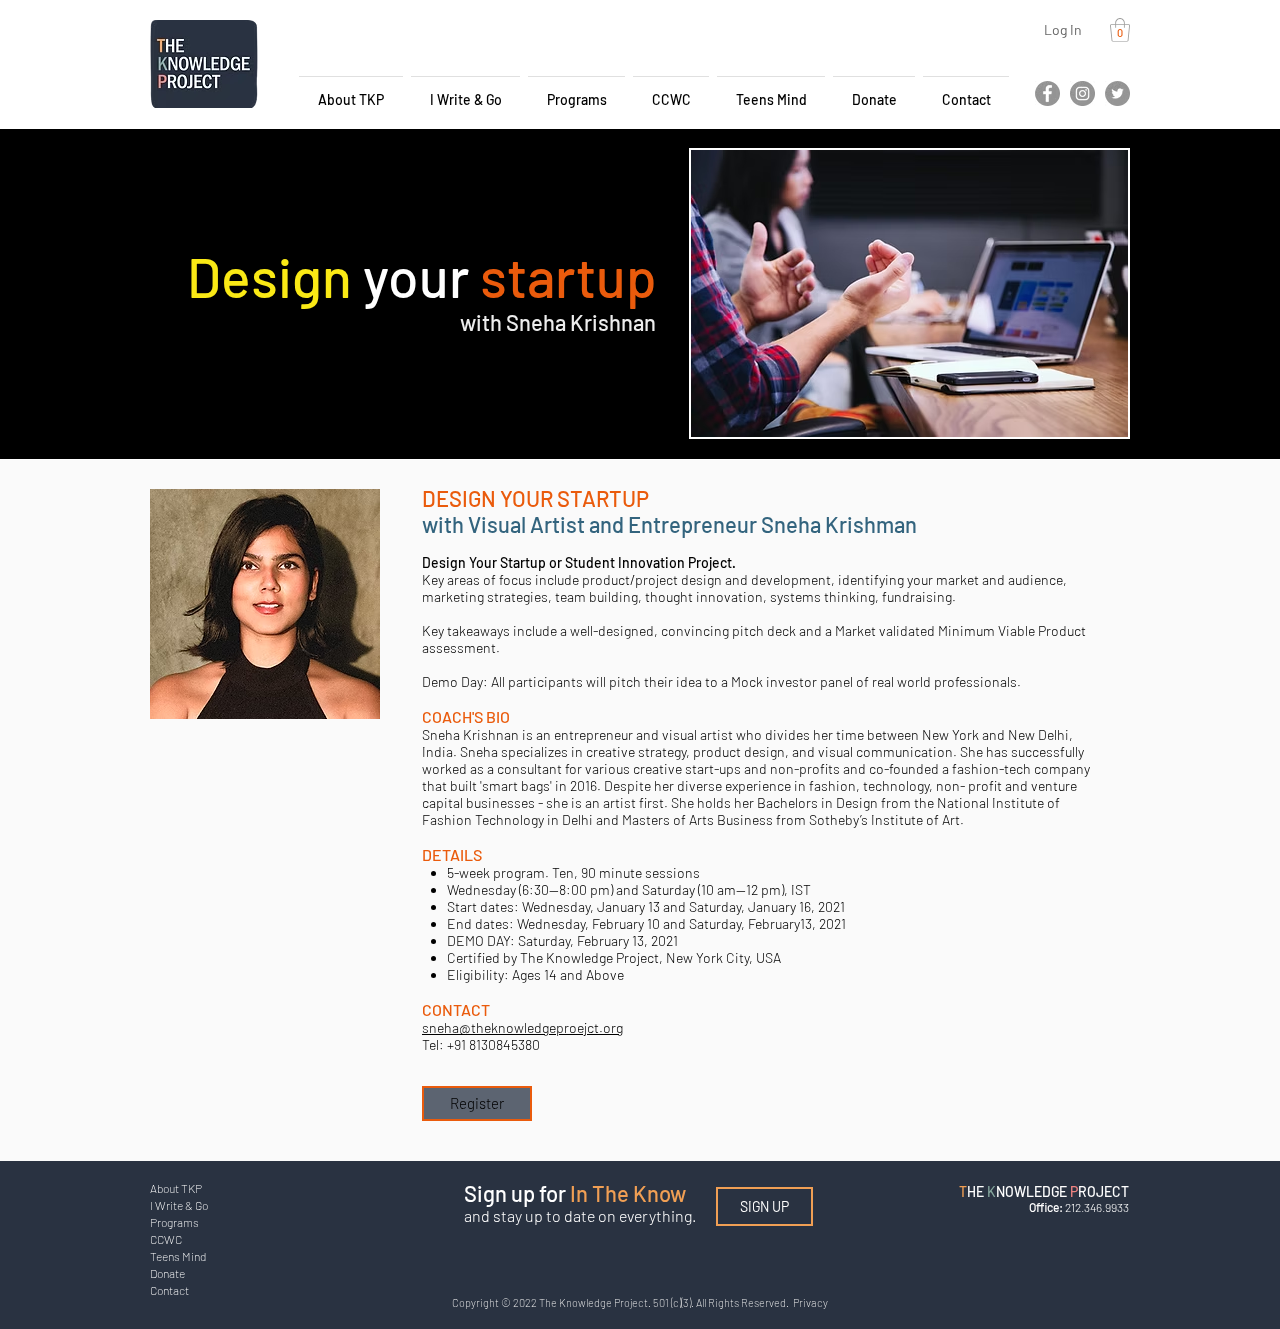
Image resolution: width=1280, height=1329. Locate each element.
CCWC (166, 1239)
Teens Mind (178, 1256)
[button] (1120, 30)
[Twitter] (1117, 93)
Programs (174, 1222)
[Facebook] (1047, 93)
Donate (167, 1273)
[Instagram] (1082, 93)
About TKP (176, 1188)
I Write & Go (179, 1205)
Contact (169, 1290)
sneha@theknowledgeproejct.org (522, 1027)
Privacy (810, 1302)
